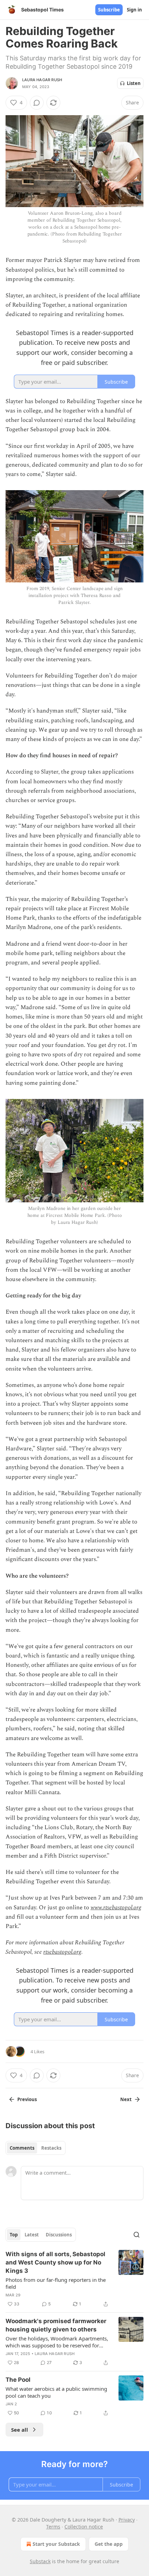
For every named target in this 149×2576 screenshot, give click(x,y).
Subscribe (109, 10)
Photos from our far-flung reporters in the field (56, 2283)
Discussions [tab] (59, 2235)
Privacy (127, 2520)
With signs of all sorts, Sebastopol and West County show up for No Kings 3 (55, 2262)
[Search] (137, 2235)
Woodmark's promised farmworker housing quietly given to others (56, 2325)
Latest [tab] (32, 2235)
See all (20, 2430)
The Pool (18, 2380)
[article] (74, 2279)
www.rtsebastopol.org (116, 1908)
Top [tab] (14, 2235)
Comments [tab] (22, 2148)
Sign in (134, 10)
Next (126, 2099)
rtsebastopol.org (62, 1952)
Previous (27, 2099)
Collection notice (84, 2527)
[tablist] (36, 2148)
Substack (40, 2561)
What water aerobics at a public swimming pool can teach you (56, 2392)
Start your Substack (56, 2544)
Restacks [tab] (51, 2148)
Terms (53, 2527)
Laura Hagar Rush (42, 80)
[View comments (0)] (37, 103)
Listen (134, 83)
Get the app (109, 2544)
